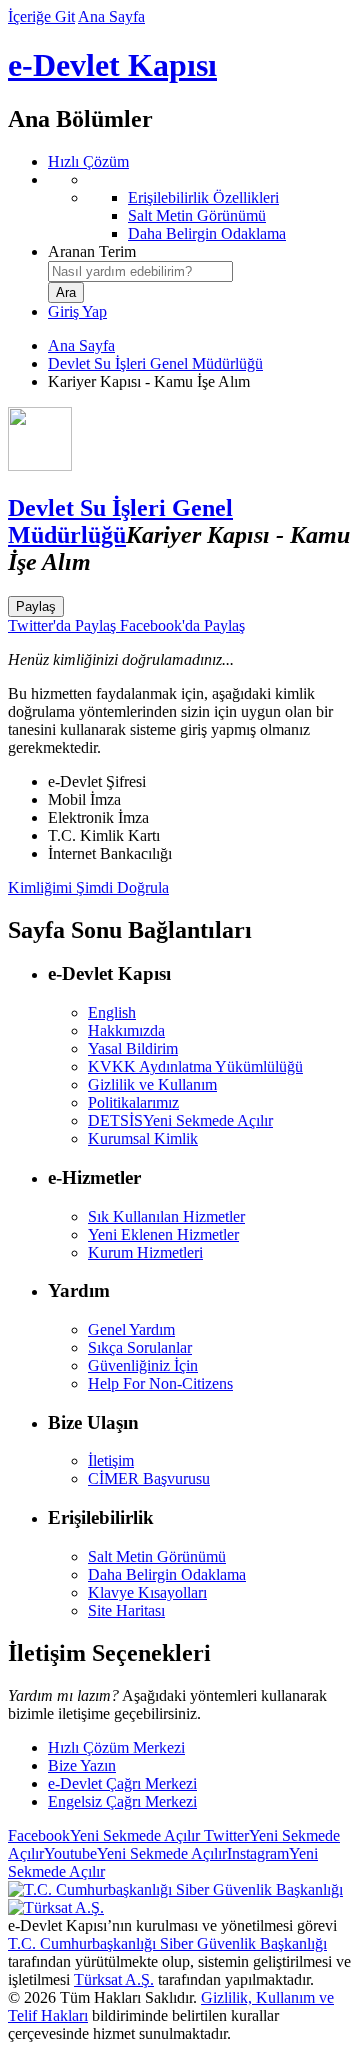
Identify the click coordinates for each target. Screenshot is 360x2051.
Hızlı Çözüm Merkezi (116, 1747)
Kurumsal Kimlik (143, 1138)
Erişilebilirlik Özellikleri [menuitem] (203, 197)
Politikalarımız (133, 1102)
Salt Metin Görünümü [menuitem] (197, 215)
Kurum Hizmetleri (145, 1252)
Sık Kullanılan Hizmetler (166, 1216)
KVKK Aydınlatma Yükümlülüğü (195, 1066)
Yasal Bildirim (133, 1048)
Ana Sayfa (111, 16)
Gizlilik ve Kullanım (152, 1084)
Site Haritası (126, 1610)
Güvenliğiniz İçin (143, 1365)
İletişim (111, 1460)
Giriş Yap (77, 311)
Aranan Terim (92, 251)
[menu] (200, 207)
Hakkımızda (126, 1030)
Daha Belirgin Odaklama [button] (167, 1574)
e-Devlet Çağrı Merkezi (122, 1783)
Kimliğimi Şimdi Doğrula (88, 887)
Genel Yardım (131, 1329)
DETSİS (180, 1120)
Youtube (135, 1853)
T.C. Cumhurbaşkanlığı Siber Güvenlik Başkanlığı (167, 1943)
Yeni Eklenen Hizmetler (163, 1234)
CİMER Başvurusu (149, 1478)
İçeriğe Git (41, 16)
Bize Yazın (82, 1765)
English (112, 1012)
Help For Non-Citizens (160, 1383)
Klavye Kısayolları (147, 1592)
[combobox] (140, 271)
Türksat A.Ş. (114, 1979)
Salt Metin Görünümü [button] (157, 1556)
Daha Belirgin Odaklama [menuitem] (207, 233)
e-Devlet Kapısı (112, 65)
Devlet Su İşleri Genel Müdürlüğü (155, 363)
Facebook (104, 1835)
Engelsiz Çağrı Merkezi (122, 1801)
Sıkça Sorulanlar (140, 1347)
